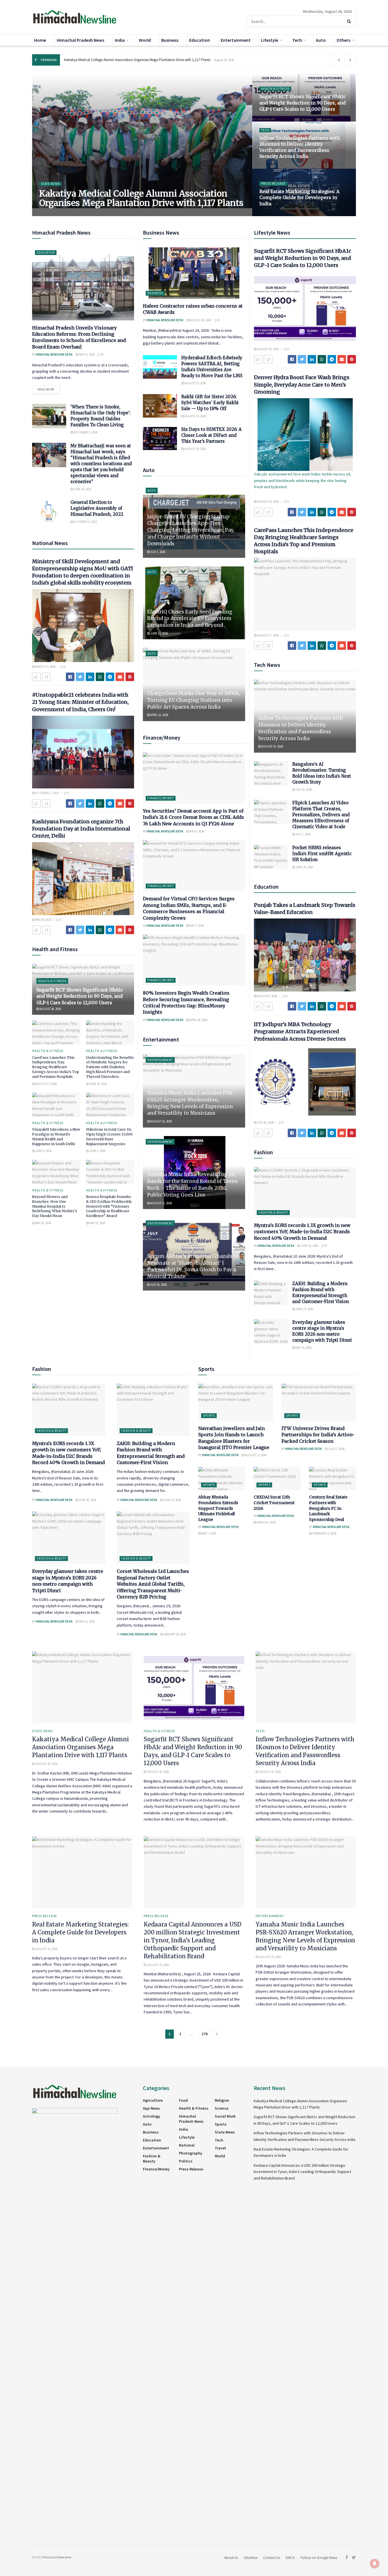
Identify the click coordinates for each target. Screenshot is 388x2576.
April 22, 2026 (159, 715)
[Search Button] (350, 21)
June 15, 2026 (304, 1309)
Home (40, 40)
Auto (321, 40)
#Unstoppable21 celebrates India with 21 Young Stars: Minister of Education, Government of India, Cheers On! (80, 702)
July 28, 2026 (265, 1122)
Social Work (225, 2116)
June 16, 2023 (82, 489)
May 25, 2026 (97, 1223)
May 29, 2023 (43, 920)
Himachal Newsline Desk (61, 214)
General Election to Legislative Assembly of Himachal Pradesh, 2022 (97, 508)
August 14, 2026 (195, 416)
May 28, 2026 (43, 1223)
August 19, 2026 (268, 502)
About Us (231, 2558)
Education (200, 40)
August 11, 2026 (161, 1203)
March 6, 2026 (266, 1522)
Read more (46, 389)
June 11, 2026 (159, 633)
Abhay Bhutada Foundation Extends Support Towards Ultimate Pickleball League (218, 1508)
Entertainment (236, 40)
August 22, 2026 (195, 383)
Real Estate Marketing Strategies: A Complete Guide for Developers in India (299, 198)
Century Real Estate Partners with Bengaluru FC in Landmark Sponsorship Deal (328, 1508)
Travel (220, 2148)
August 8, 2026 (267, 996)
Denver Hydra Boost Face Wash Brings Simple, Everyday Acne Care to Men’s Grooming (302, 384)
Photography (191, 2153)
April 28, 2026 (198, 1020)
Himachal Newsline (57, 2557)
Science (222, 2108)
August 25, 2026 (273, 167)
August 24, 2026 (200, 320)
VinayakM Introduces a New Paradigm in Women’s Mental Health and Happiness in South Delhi (56, 1136)
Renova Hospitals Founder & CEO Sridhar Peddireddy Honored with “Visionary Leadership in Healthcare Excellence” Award (109, 1206)
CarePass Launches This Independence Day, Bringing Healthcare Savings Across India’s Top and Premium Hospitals (56, 1067)
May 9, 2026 (196, 831)
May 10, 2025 (86, 354)
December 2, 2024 (85, 432)
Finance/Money (161, 798)
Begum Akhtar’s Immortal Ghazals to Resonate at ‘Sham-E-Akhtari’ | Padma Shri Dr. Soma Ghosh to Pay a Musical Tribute (193, 1266)
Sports (209, 1416)
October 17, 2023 (47, 793)
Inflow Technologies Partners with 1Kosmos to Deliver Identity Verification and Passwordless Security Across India (300, 147)
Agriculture (153, 2100)
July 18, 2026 (158, 1285)
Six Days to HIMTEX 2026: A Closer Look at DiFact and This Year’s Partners (211, 435)
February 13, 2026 (324, 1533)
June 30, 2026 (98, 1084)
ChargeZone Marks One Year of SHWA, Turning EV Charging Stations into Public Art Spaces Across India (194, 700)
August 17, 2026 (46, 1084)
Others (343, 40)
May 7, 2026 (196, 926)
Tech (297, 40)
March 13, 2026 (45, 667)
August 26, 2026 (96, 214)
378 (205, 2034)
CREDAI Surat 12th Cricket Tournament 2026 (274, 1503)
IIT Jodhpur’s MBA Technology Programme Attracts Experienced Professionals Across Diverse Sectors (300, 1031)
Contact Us (272, 2558)
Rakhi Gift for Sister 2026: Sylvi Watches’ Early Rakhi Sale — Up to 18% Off (210, 403)
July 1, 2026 (158, 552)
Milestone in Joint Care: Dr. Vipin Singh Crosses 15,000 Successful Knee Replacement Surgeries (109, 1136)
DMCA (290, 2558)
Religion (222, 2100)
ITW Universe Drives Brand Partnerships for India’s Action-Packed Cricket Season (318, 1435)
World (145, 40)
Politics (186, 2161)
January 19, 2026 (174, 1634)
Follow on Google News (319, 2558)
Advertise (251, 2558)
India (120, 40)
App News (151, 2108)
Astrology (152, 2116)
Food (183, 2100)
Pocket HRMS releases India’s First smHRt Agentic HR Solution (322, 854)
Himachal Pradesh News (81, 40)
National (187, 2145)
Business (170, 40)
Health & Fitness (275, 89)
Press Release (273, 183)
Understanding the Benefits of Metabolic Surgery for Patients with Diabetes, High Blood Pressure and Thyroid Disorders (110, 1067)
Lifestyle (270, 40)
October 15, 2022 (85, 522)
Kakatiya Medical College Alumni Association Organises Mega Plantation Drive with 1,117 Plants (137, 60)
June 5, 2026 (43, 1151)
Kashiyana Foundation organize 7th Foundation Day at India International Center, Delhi (81, 829)
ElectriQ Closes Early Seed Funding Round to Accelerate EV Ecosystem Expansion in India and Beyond (190, 619)
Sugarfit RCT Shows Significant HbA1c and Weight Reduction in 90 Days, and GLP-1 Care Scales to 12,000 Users (303, 103)
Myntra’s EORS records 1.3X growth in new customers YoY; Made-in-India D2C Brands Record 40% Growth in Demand (302, 1232)
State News (50, 184)
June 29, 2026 (304, 867)
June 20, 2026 (309, 1246)
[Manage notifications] (375, 2564)
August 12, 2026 (255, 1455)
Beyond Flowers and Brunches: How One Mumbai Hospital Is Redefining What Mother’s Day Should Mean (55, 1206)
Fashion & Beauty (273, 1212)
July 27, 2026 (336, 1449)
